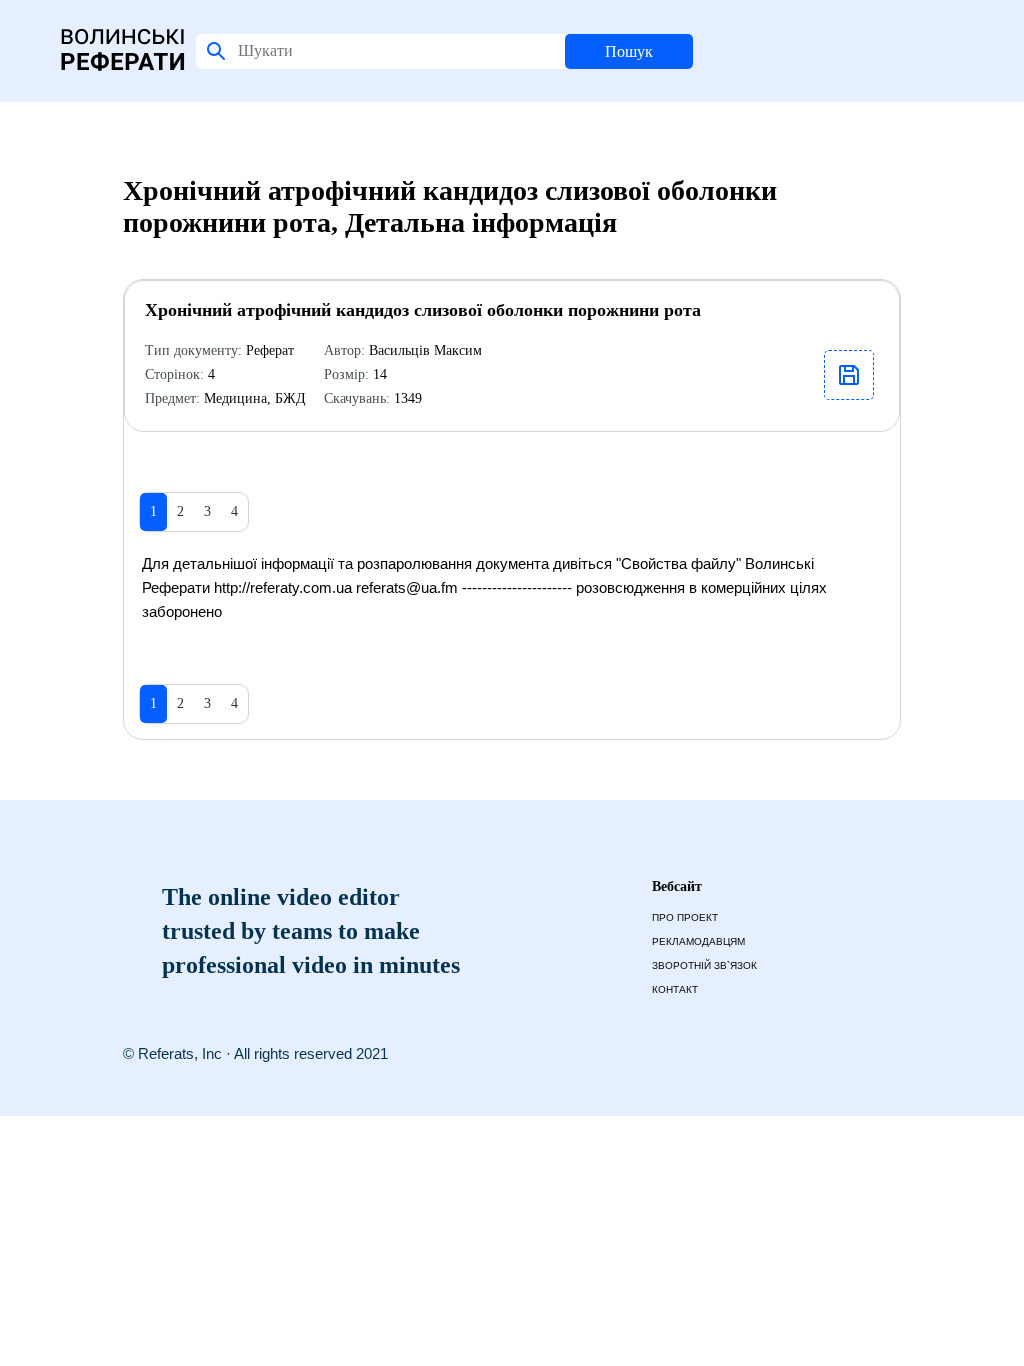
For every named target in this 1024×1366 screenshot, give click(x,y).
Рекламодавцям (698, 941)
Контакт (675, 989)
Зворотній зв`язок (704, 965)
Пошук (629, 51)
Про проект (685, 917)
